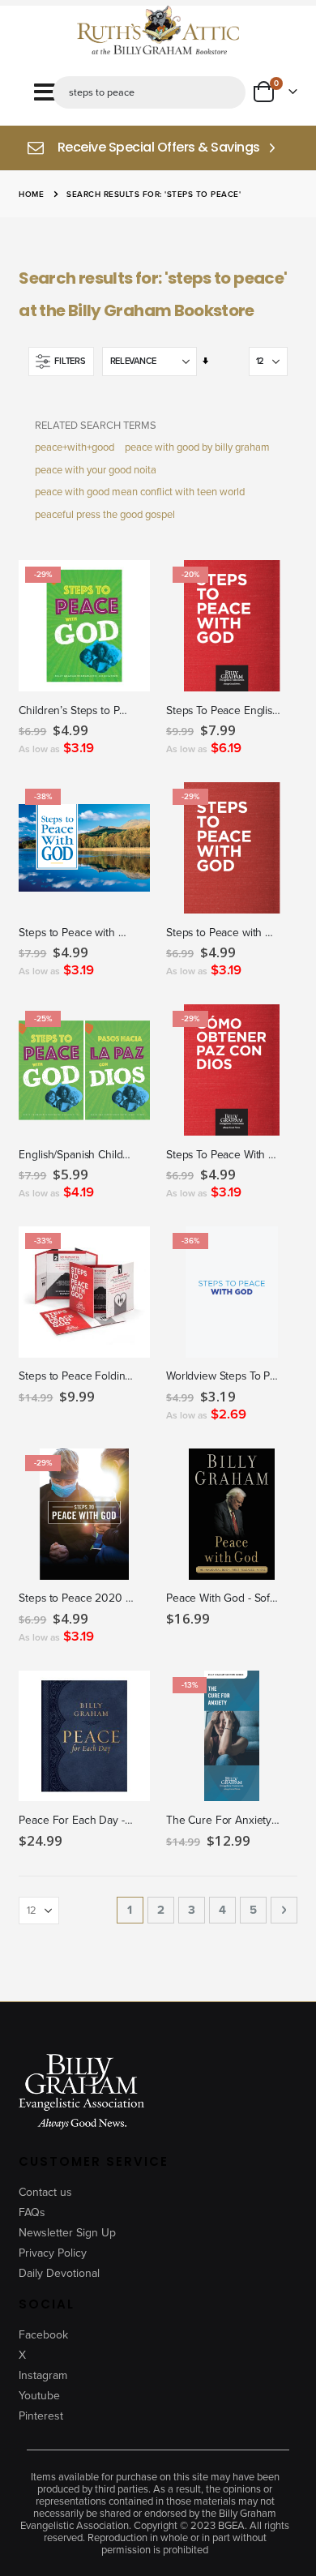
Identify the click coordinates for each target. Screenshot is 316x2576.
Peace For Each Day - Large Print (76, 1821)
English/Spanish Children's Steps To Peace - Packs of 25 (76, 1155)
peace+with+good (75, 447)
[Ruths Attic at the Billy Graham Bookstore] (158, 32)
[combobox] (149, 92)
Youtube (39, 2396)
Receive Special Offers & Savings (159, 148)
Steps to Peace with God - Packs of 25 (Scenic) (76, 933)
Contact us (45, 2192)
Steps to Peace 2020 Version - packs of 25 (76, 1599)
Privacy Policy (53, 2253)
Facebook (43, 2335)
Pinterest (41, 2416)
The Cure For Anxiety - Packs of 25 (224, 1821)
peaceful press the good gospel (105, 514)
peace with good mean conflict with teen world (140, 492)
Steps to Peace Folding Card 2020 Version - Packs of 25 (76, 1377)
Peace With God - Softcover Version (224, 1599)
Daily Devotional (59, 2273)
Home (31, 194)
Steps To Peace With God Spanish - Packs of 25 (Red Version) (224, 1155)
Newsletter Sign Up (67, 2233)
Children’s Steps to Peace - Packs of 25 (76, 711)
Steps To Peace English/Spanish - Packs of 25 (224, 711)
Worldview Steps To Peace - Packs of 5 (224, 1377)
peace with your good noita (96, 470)
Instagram (43, 2375)
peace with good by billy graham (197, 447)
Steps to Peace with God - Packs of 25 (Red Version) (224, 933)
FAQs (32, 2212)
